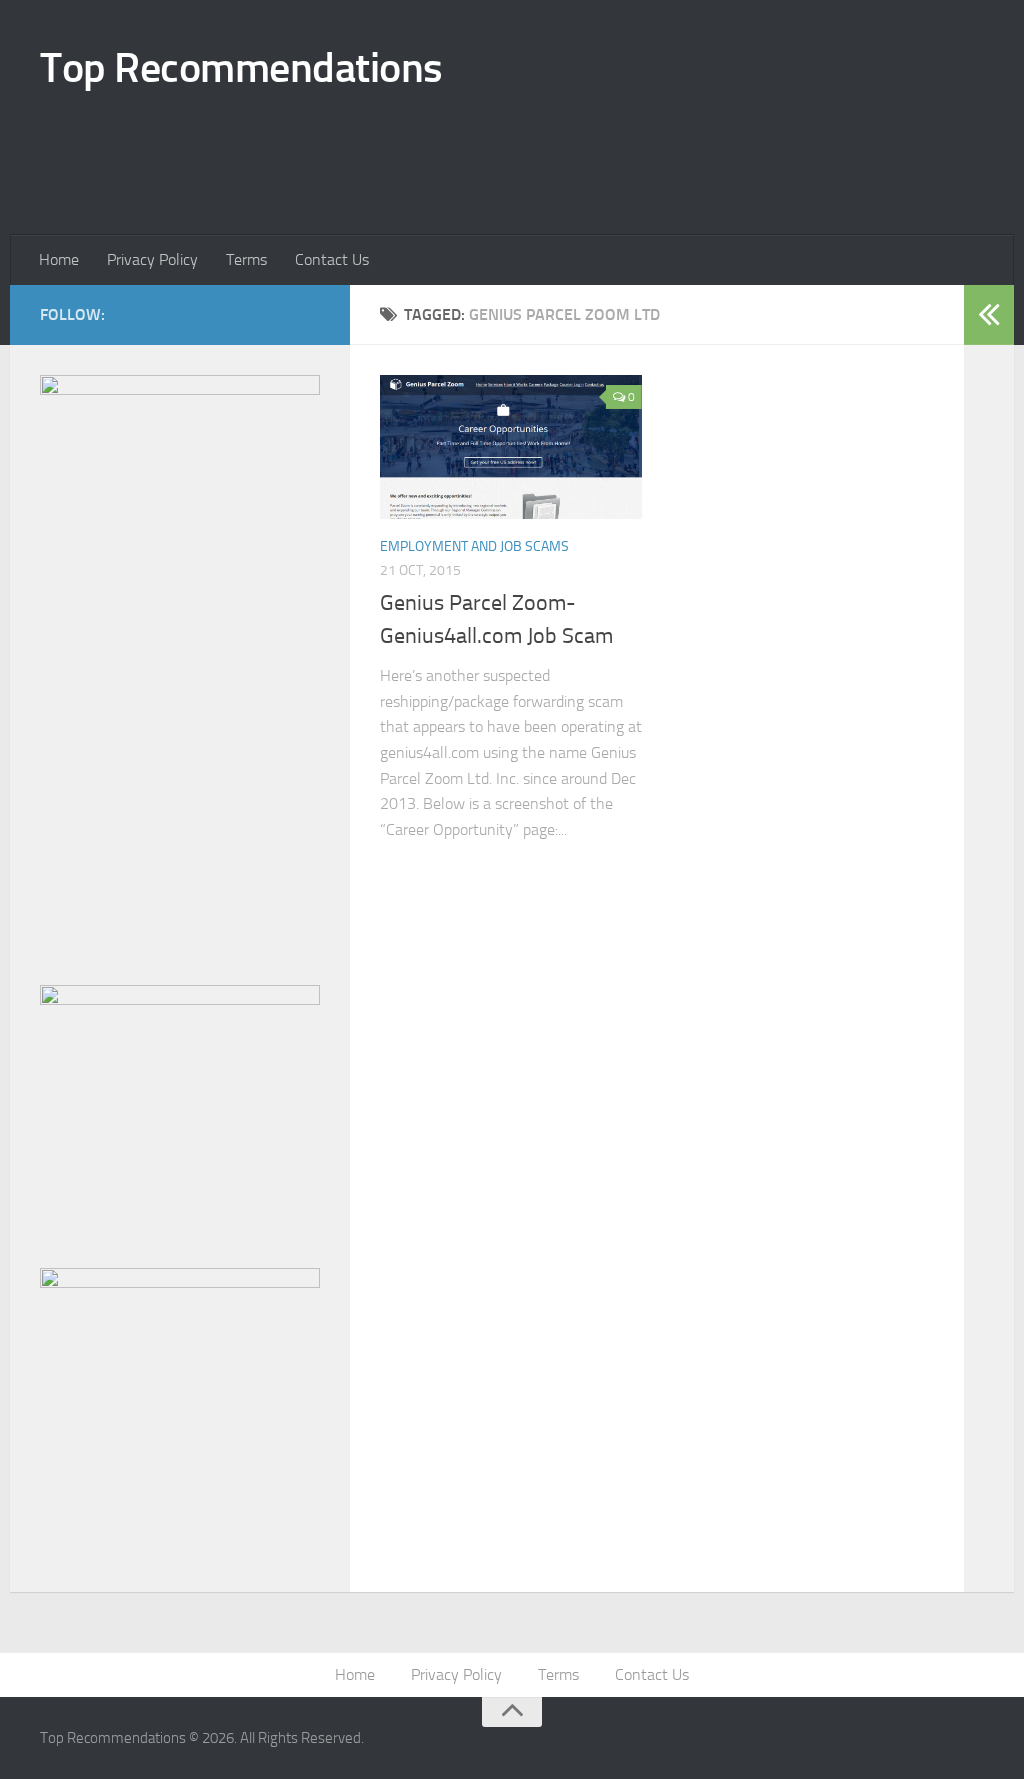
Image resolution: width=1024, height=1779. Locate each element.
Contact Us (332, 259)
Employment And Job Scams (474, 546)
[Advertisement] (404, 153)
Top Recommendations (241, 68)
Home (59, 259)
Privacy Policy (152, 259)
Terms (246, 259)
